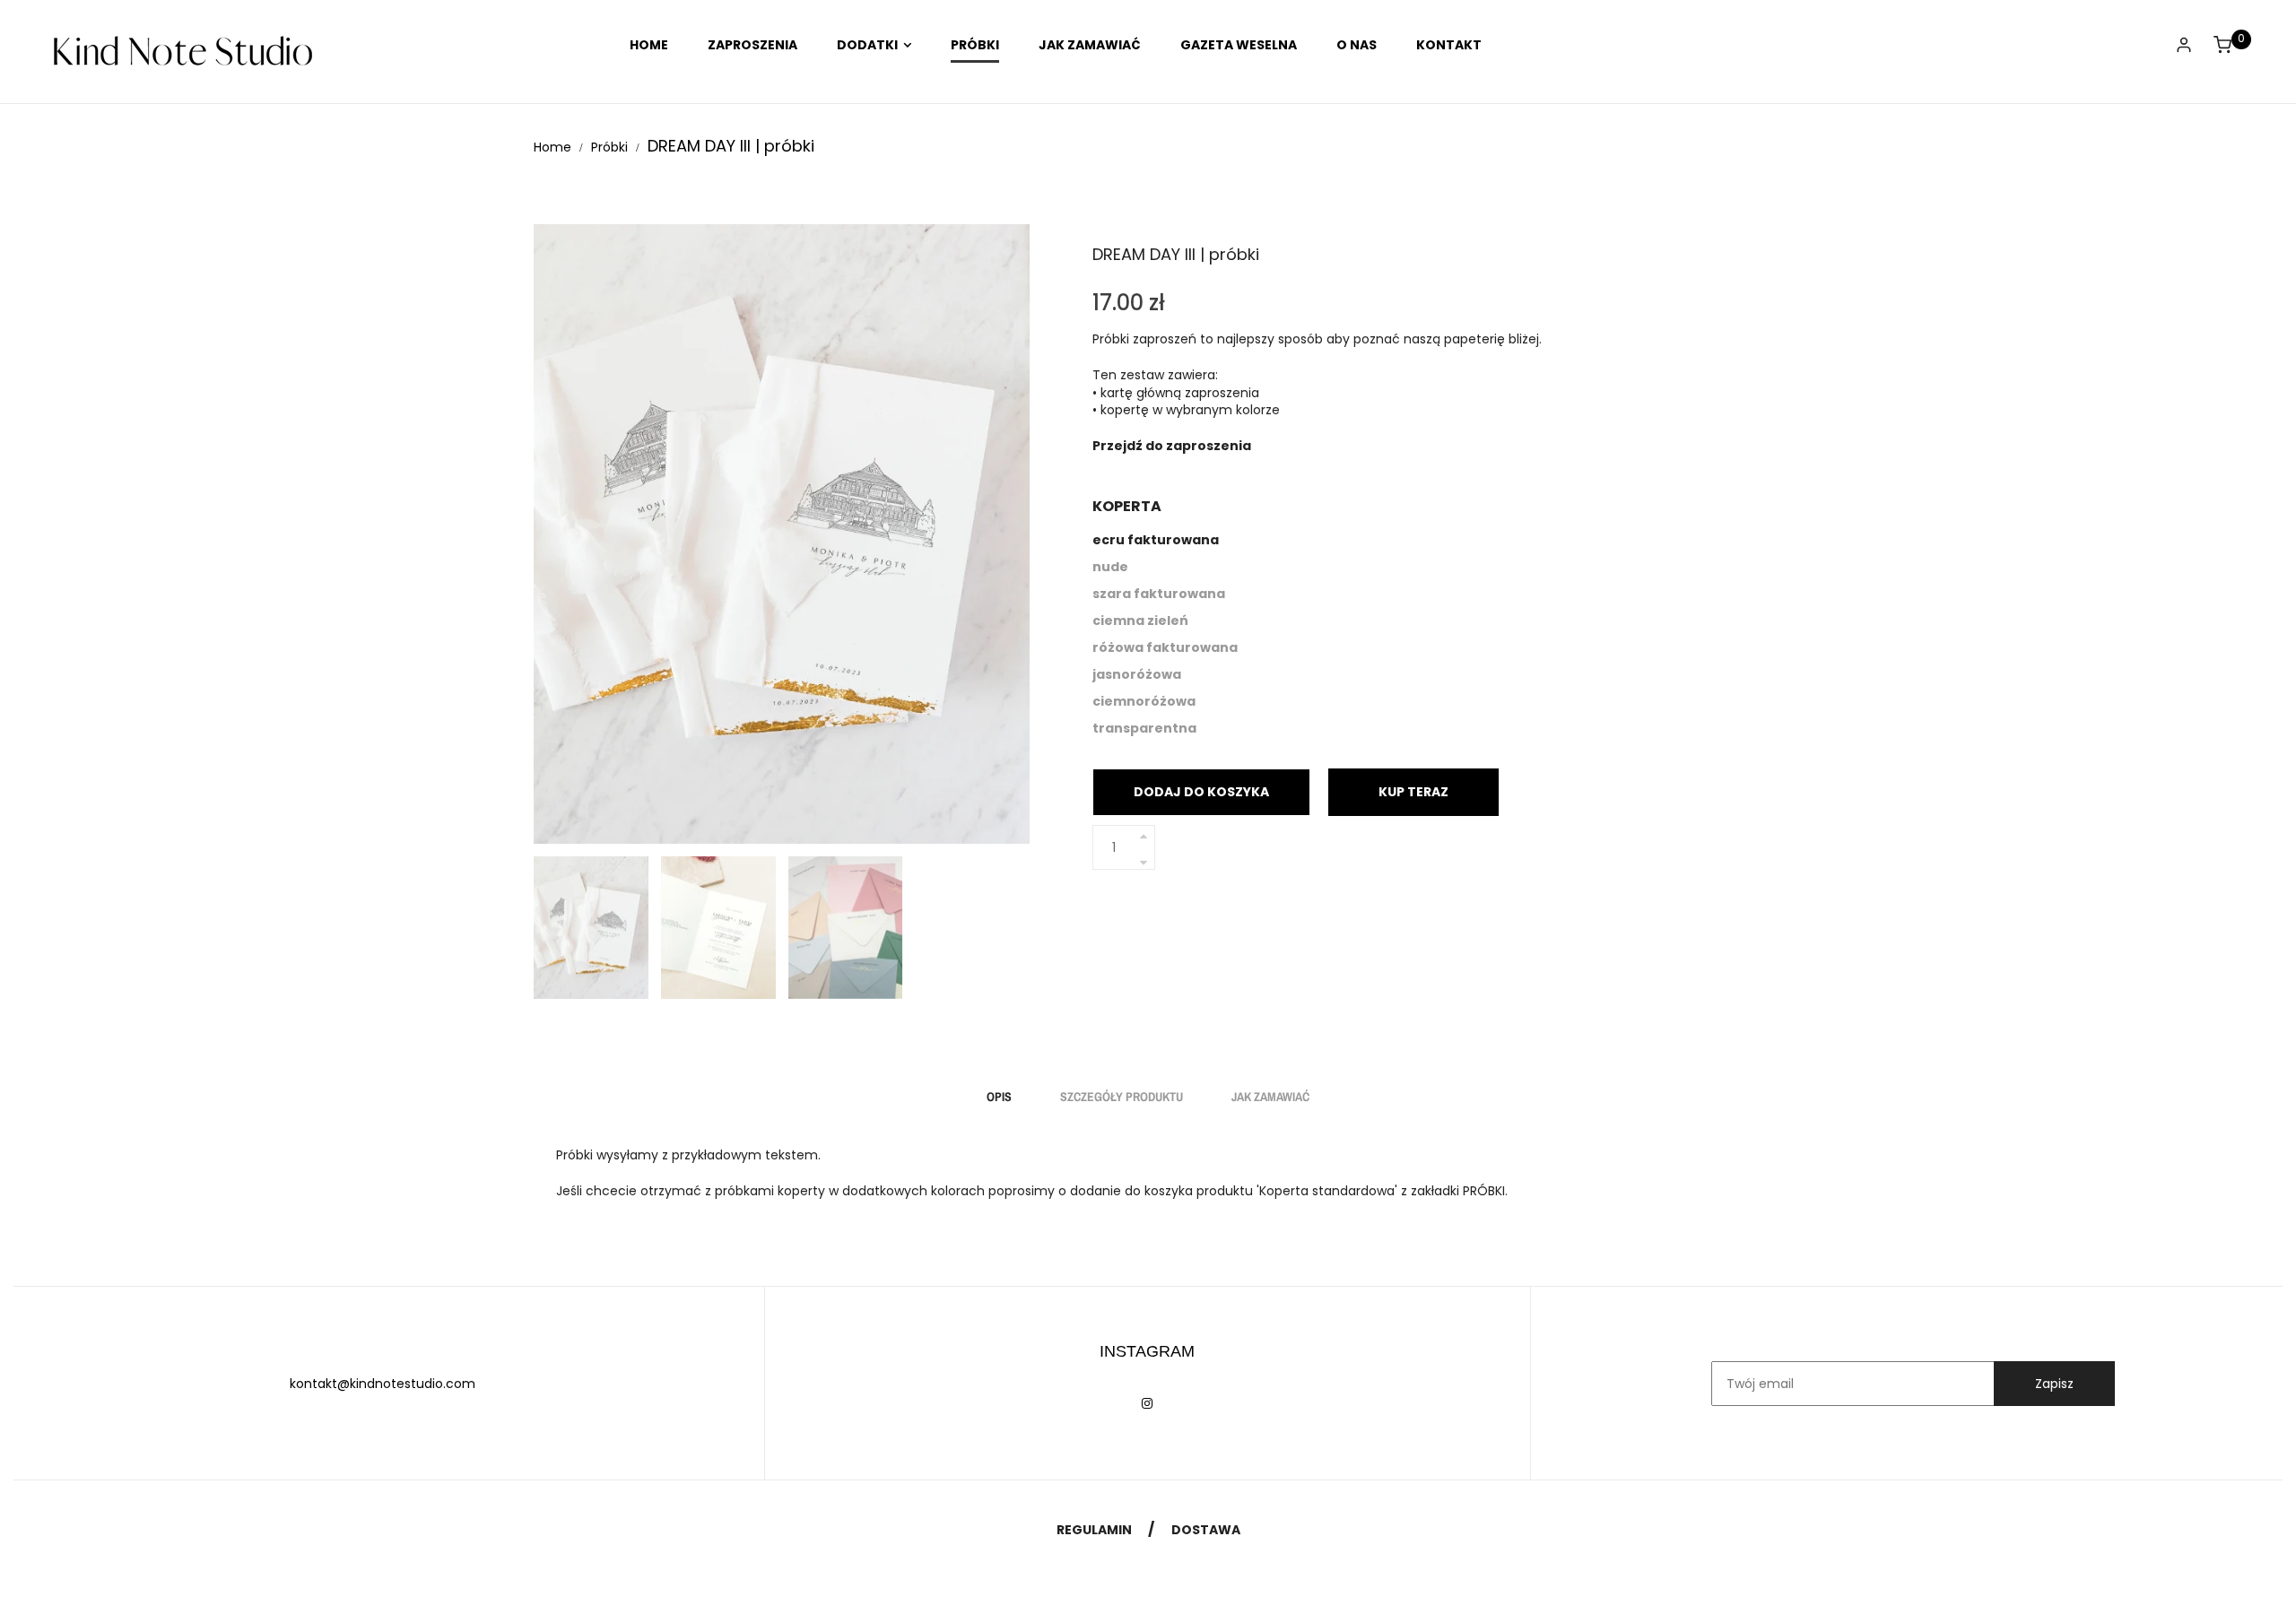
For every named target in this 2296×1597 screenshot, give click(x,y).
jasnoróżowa (1137, 674)
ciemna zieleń (1140, 621)
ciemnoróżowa (1144, 701)
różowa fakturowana (1165, 647)
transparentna (1144, 728)
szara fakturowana (1159, 594)
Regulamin (1094, 1530)
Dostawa (1206, 1530)
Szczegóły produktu (1122, 1097)
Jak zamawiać (1270, 1097)
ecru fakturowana (1156, 540)
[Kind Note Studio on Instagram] (1147, 1403)
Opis (999, 1097)
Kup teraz (1413, 792)
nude (1110, 567)
